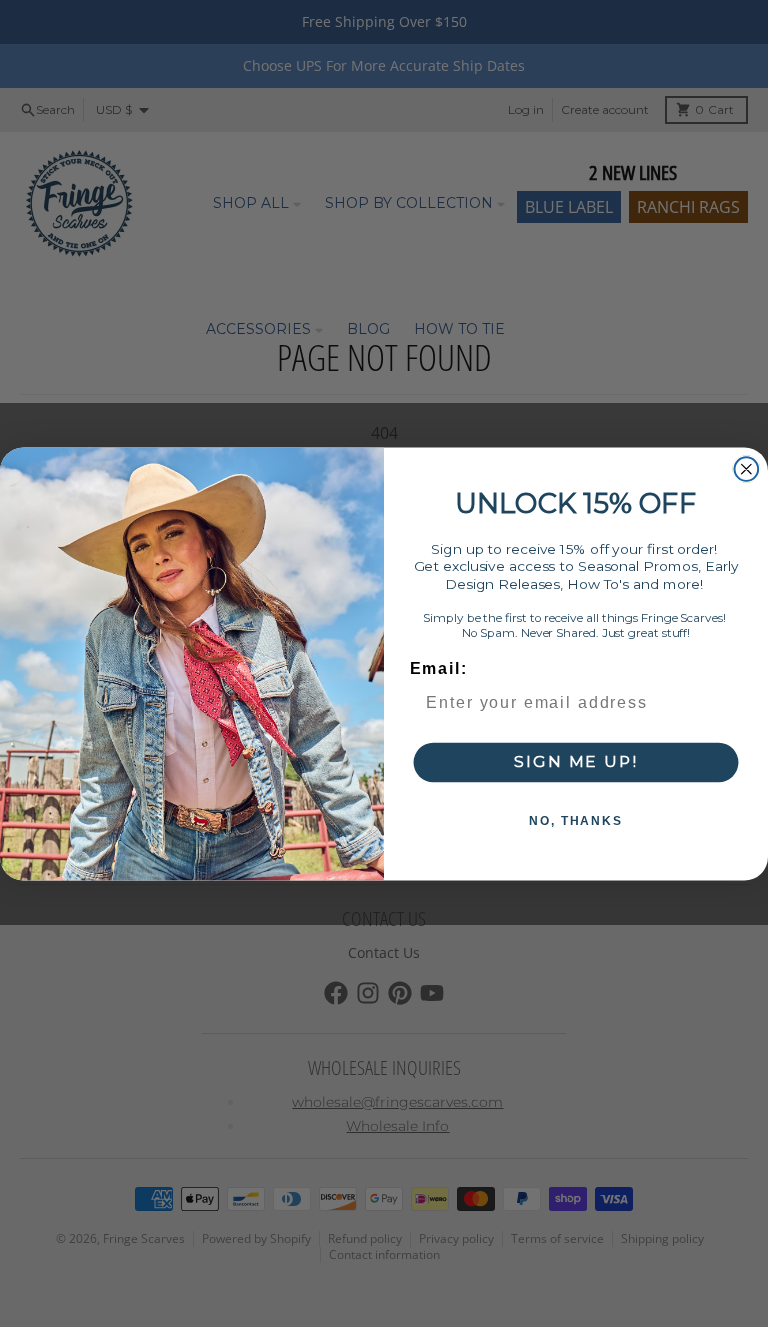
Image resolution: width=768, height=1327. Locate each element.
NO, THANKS (576, 821)
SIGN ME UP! (575, 761)
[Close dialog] (747, 469)
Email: (439, 668)
